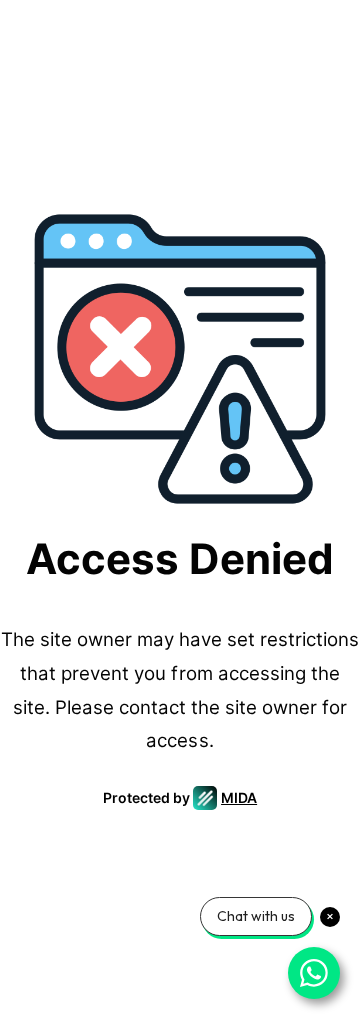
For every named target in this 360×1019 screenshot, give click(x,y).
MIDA (239, 797)
